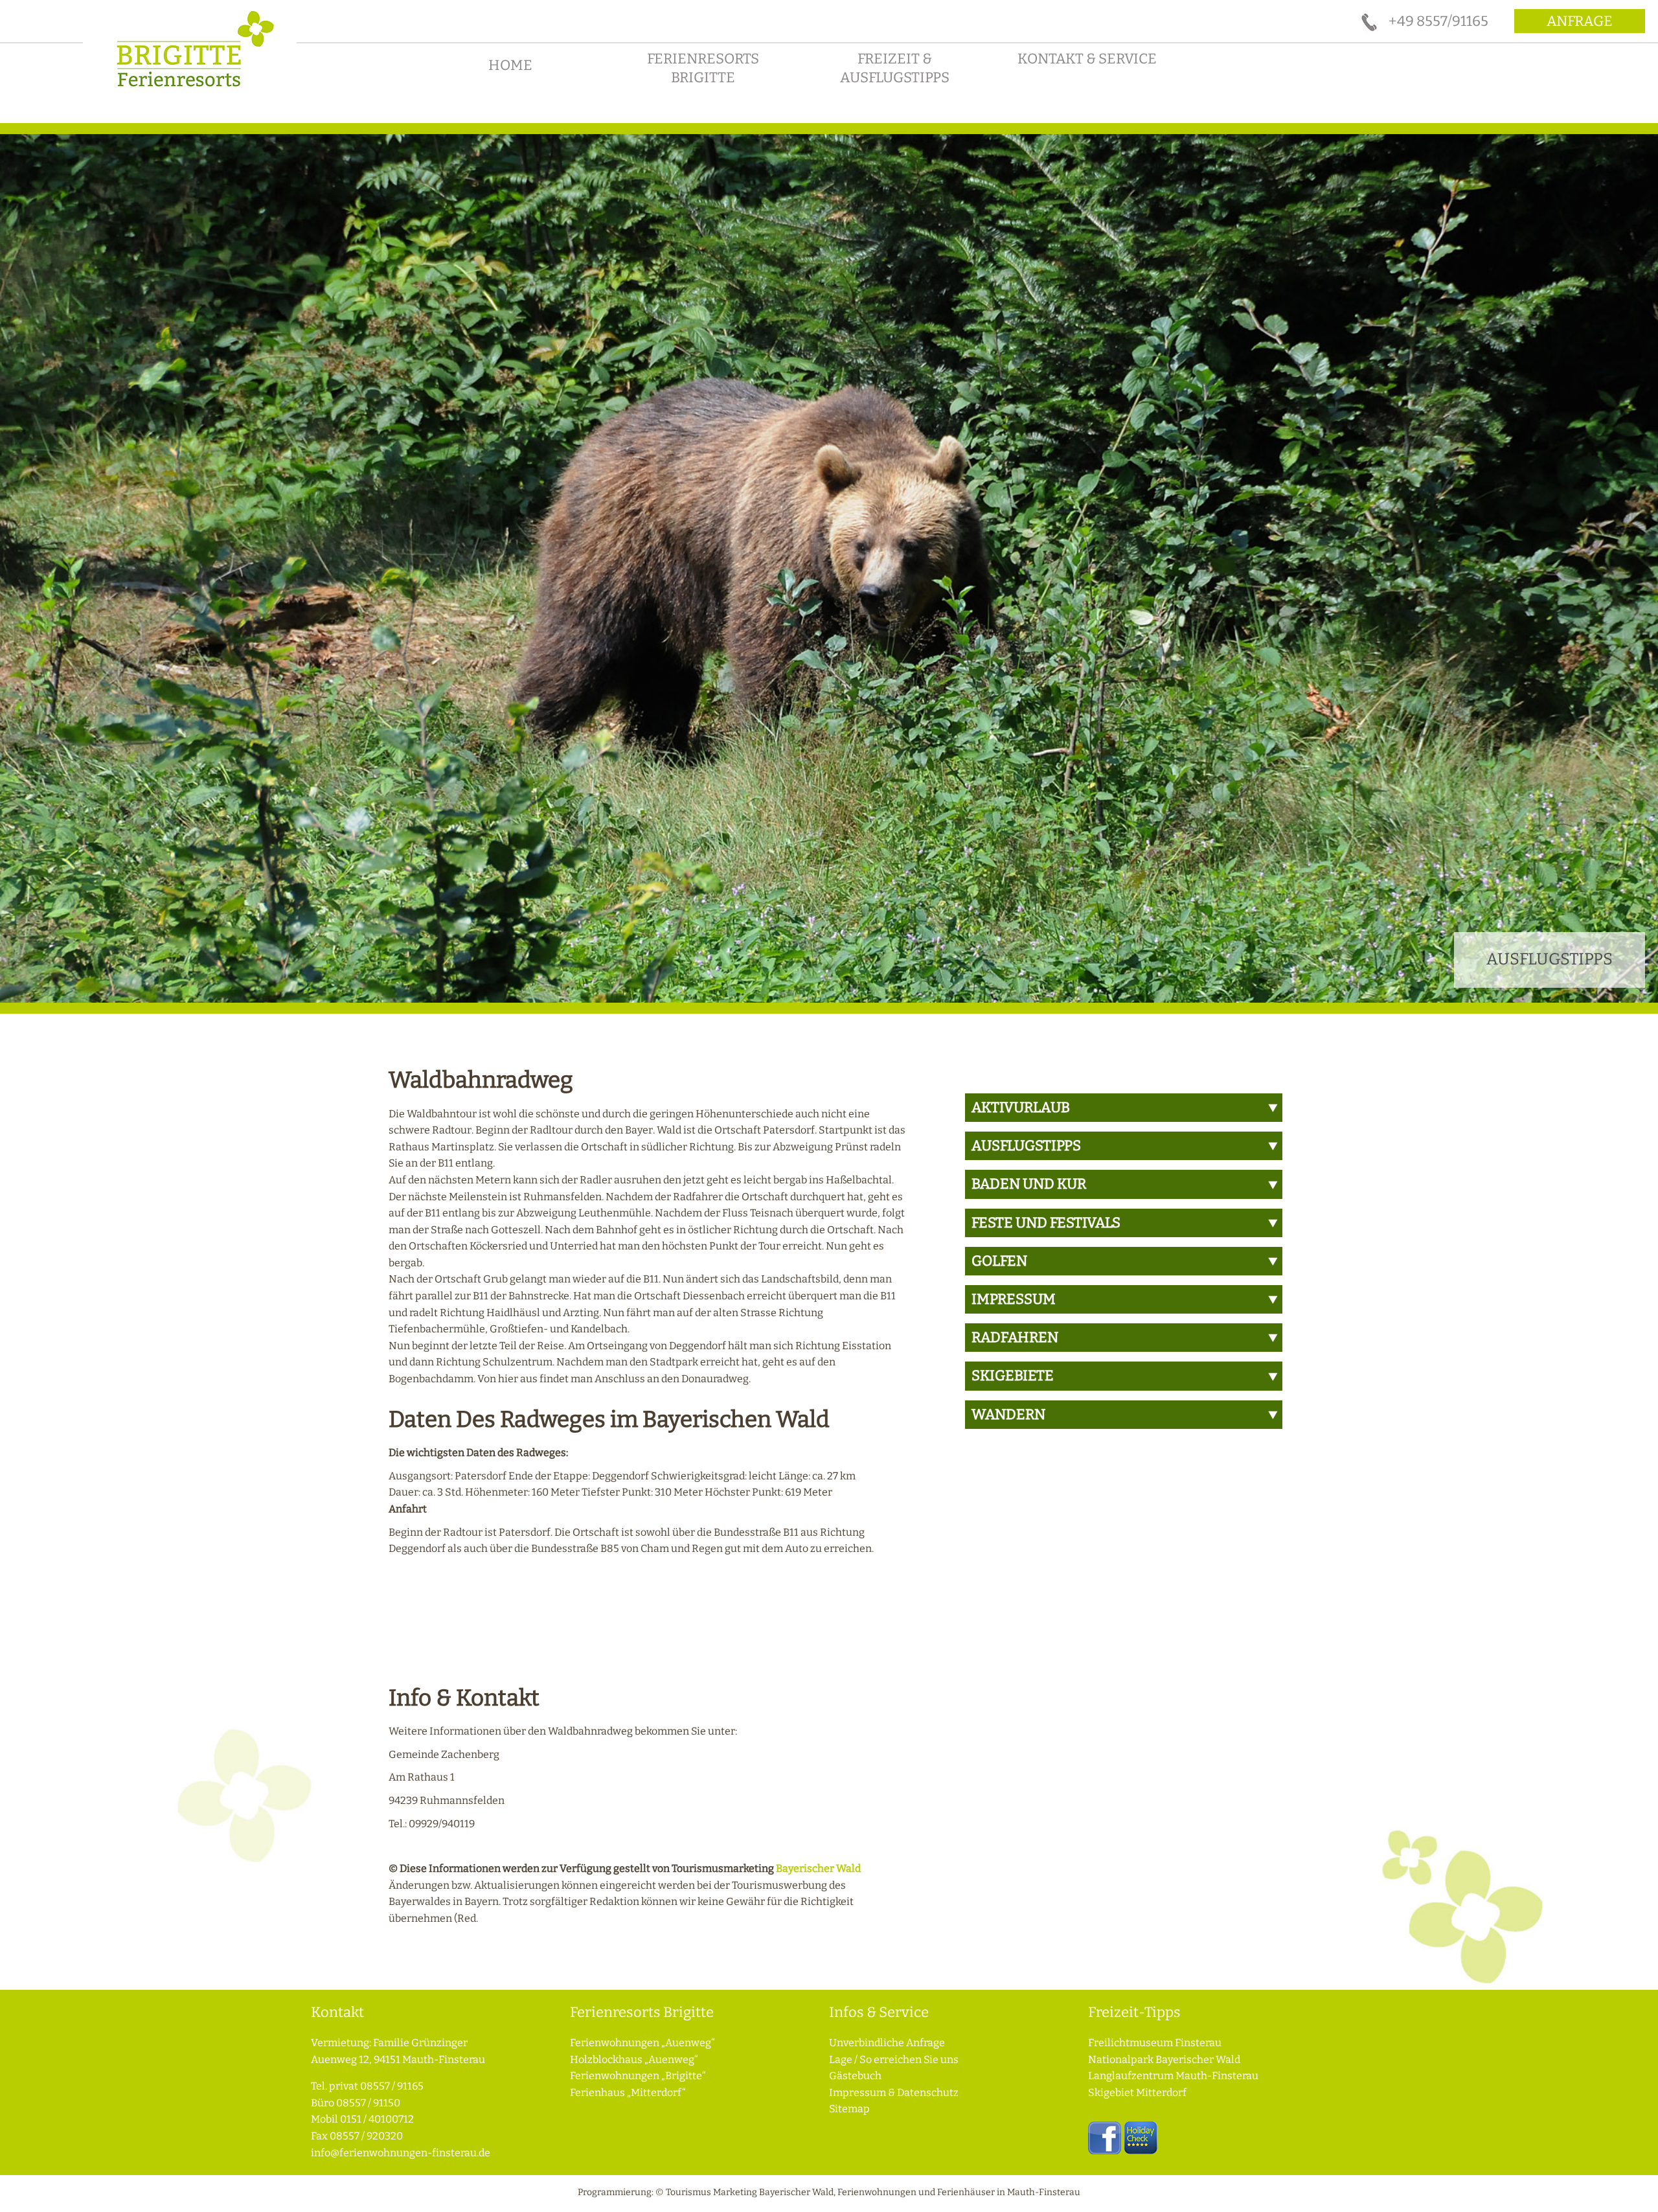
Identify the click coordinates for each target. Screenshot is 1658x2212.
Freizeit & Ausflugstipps (895, 68)
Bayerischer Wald (818, 1868)
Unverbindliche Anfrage (887, 2043)
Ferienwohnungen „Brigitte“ (638, 2076)
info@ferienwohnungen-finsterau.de (401, 2153)
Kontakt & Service (1087, 59)
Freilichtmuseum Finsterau (1155, 2043)
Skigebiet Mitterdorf (1137, 2092)
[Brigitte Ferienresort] (190, 92)
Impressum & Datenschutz (894, 2092)
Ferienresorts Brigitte (703, 68)
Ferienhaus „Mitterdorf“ (628, 2092)
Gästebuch (855, 2076)
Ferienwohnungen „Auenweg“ (642, 2043)
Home (510, 65)
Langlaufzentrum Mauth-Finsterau (1173, 2076)
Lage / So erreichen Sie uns (894, 2059)
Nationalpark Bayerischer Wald (1164, 2059)
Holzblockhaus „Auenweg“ (634, 2059)
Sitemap (849, 2109)
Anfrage (1580, 21)
